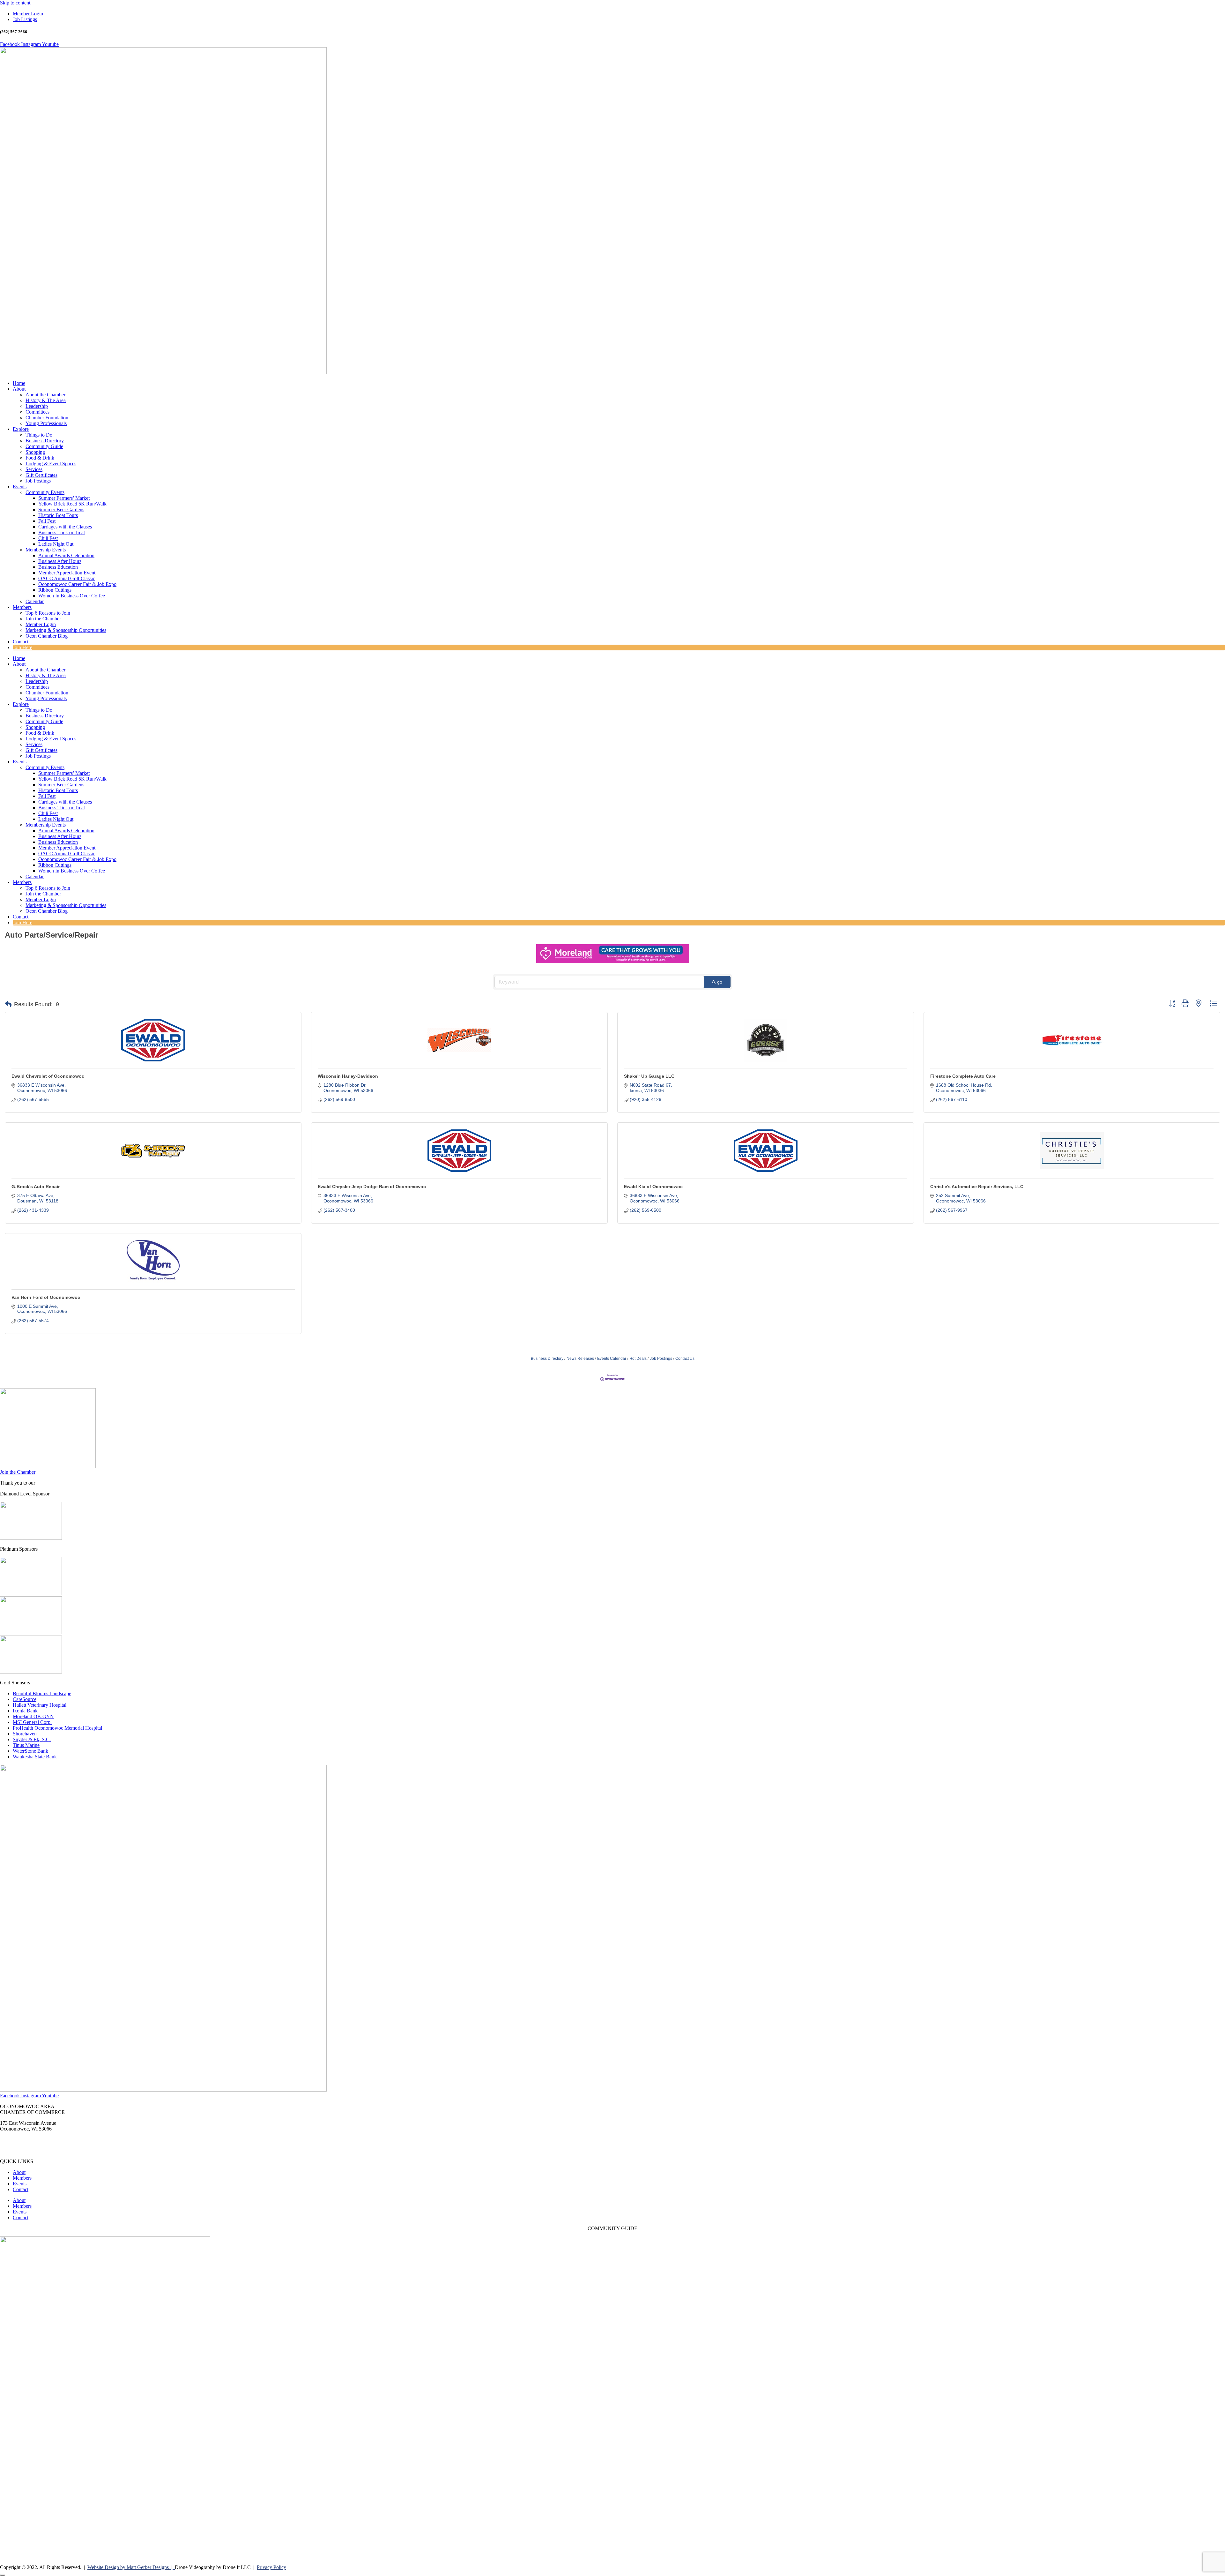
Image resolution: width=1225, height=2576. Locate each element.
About (19, 389)
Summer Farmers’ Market (64, 498)
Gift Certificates (41, 475)
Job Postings (38, 481)
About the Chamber (45, 395)
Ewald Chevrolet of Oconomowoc (48, 1076)
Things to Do (39, 435)
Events (20, 487)
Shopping (35, 452)
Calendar (35, 601)
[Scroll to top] (3, 2575)
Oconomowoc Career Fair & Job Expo (77, 584)
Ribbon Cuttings (55, 590)
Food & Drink (40, 458)
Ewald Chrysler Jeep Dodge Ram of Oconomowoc (372, 1187)
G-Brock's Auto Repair (36, 1187)
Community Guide (44, 446)
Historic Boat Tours (58, 515)
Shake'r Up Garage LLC (649, 1076)
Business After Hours (60, 561)
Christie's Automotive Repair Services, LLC (977, 1187)
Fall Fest (47, 521)
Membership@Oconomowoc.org (33, 2150)
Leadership (37, 406)
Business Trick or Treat (62, 532)
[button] (8, 1004)
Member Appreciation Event (67, 573)
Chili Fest (48, 538)
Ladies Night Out (56, 544)
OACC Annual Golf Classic (67, 578)
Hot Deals (638, 1359)
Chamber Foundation (47, 418)
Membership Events (46, 550)
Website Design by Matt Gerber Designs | (131, 2567)
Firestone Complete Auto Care (963, 1076)
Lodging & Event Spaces (51, 464)
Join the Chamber (43, 619)
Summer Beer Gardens (61, 509)
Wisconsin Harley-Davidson (348, 1076)
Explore (21, 429)
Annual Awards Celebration (66, 555)
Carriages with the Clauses (65, 527)
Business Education (58, 567)
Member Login (41, 624)
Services (34, 469)
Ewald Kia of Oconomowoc (653, 1187)
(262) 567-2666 (16, 2140)
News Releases (580, 1359)
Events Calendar (612, 1359)
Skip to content (15, 3)
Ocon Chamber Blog (47, 636)
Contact (21, 642)
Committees (37, 412)
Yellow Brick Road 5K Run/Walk (72, 504)
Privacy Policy (271, 2567)
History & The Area (46, 400)
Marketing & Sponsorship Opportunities (66, 630)
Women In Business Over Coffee (72, 596)
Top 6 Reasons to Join (48, 613)
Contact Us (685, 1359)
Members (22, 607)
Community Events (45, 492)
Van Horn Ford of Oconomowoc (46, 1297)
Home (19, 383)
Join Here (22, 647)
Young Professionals (46, 423)
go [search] (720, 982)
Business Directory (45, 441)
